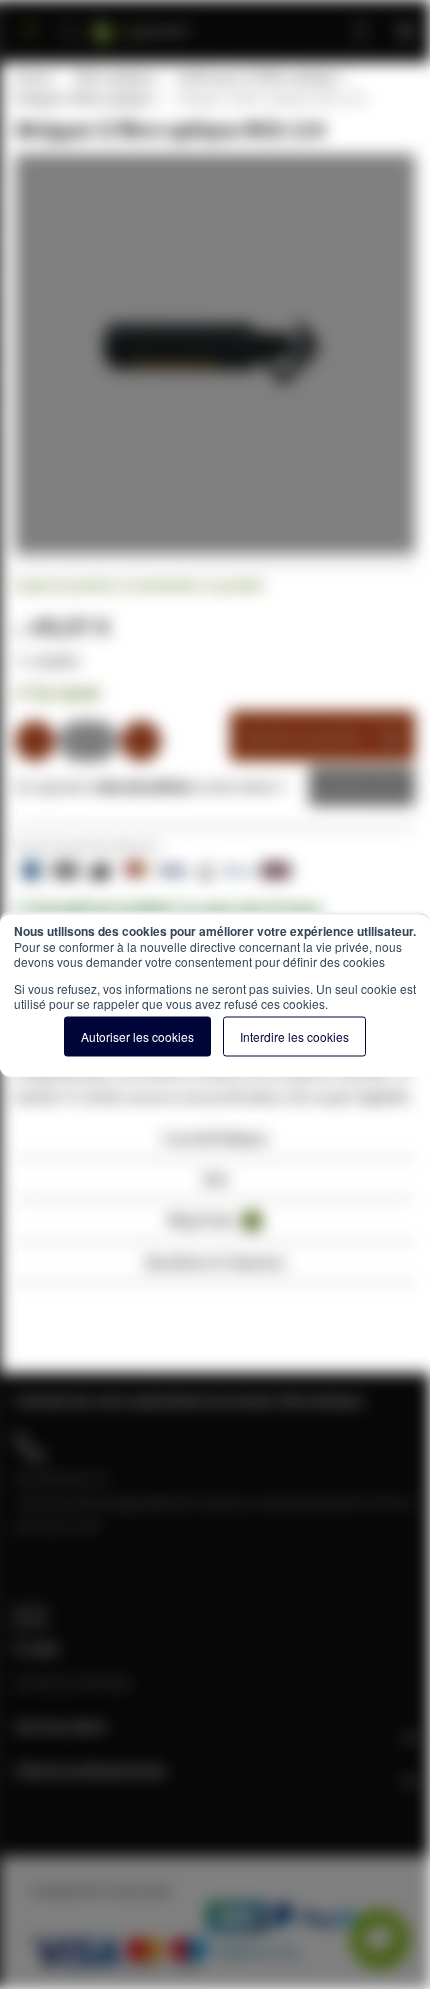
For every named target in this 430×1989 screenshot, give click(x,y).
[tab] (215, 1143)
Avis (215, 1178)
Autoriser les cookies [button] (137, 1035)
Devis (347, 786)
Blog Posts (211, 1219)
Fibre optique (114, 77)
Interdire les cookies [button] (294, 1035)
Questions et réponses (215, 1261)
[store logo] (166, 22)
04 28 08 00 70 (61, 1478)
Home (33, 77)
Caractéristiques (215, 1137)
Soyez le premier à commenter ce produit (139, 585)
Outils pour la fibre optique (257, 77)
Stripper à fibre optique (84, 98)
